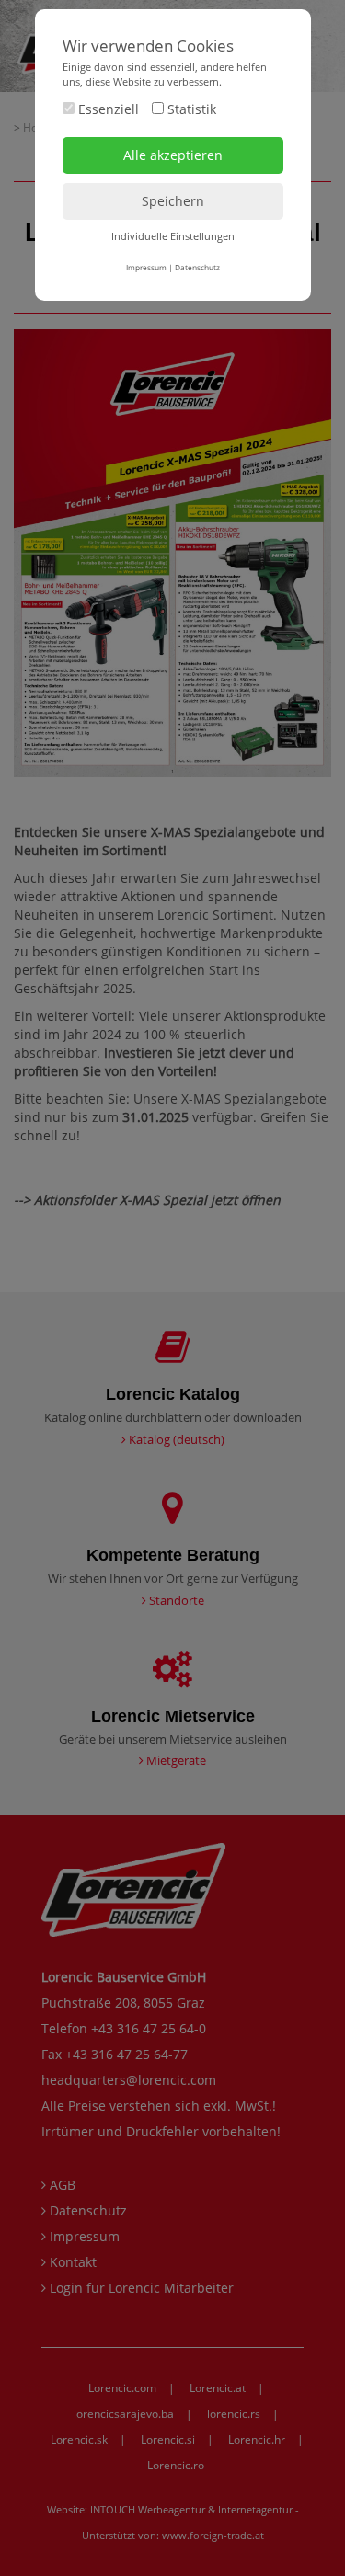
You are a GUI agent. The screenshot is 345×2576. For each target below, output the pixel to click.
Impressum (146, 267)
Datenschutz (197, 267)
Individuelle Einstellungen (173, 236)
